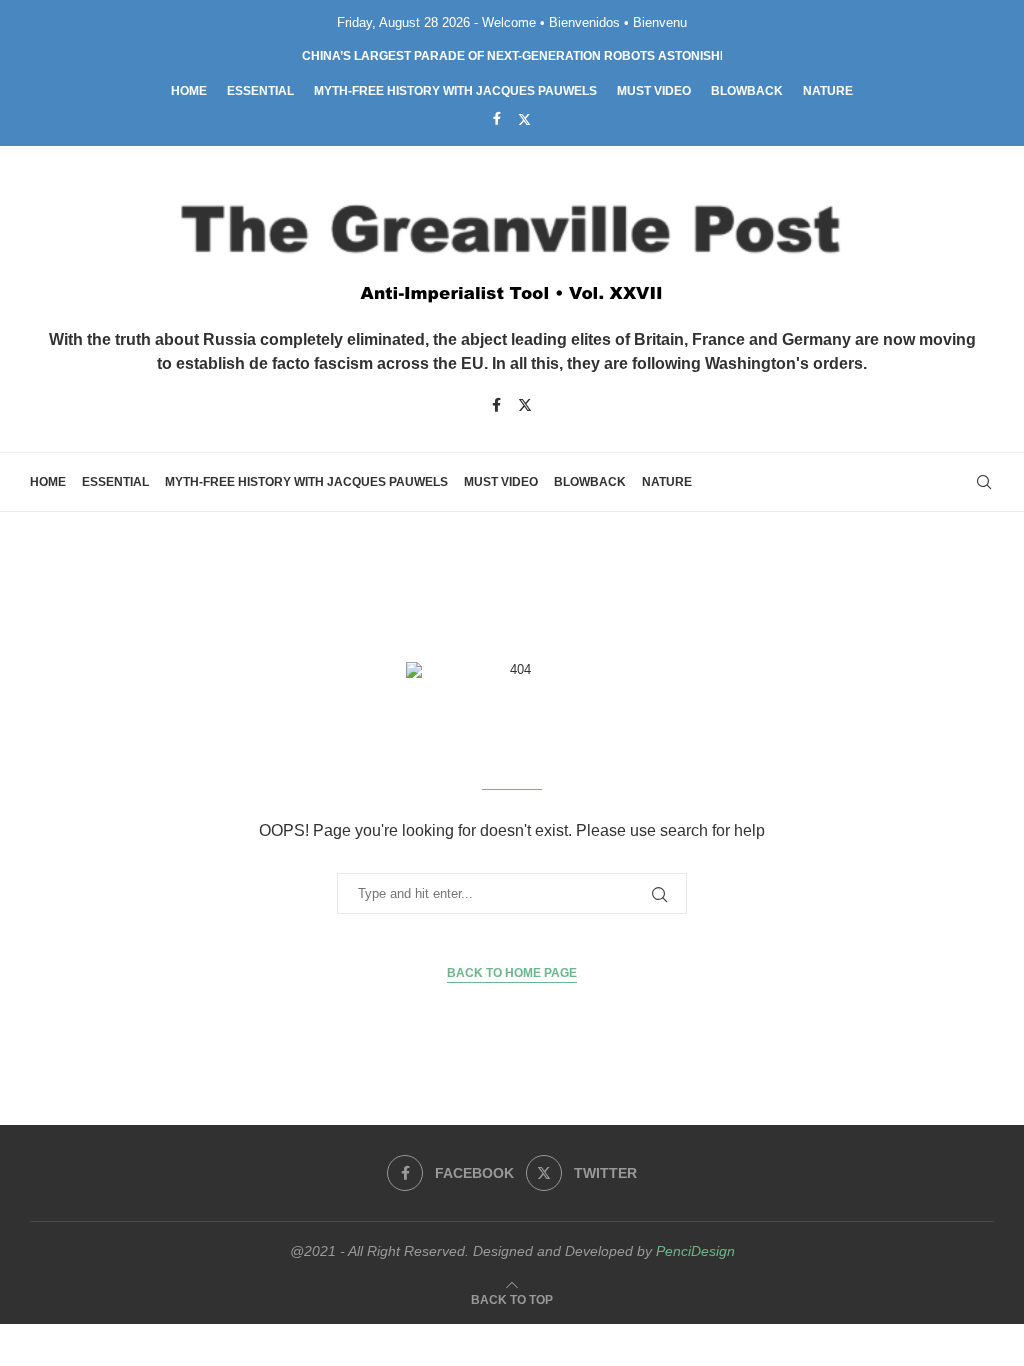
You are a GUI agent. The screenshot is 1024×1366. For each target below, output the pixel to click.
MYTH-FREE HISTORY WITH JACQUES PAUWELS (455, 91)
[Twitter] (524, 119)
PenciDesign (695, 1251)
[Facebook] (497, 118)
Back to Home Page (512, 973)
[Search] (984, 482)
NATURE (828, 91)
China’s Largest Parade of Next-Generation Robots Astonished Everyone (554, 56)
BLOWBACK (747, 91)
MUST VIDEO (654, 91)
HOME (189, 91)
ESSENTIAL (260, 91)
